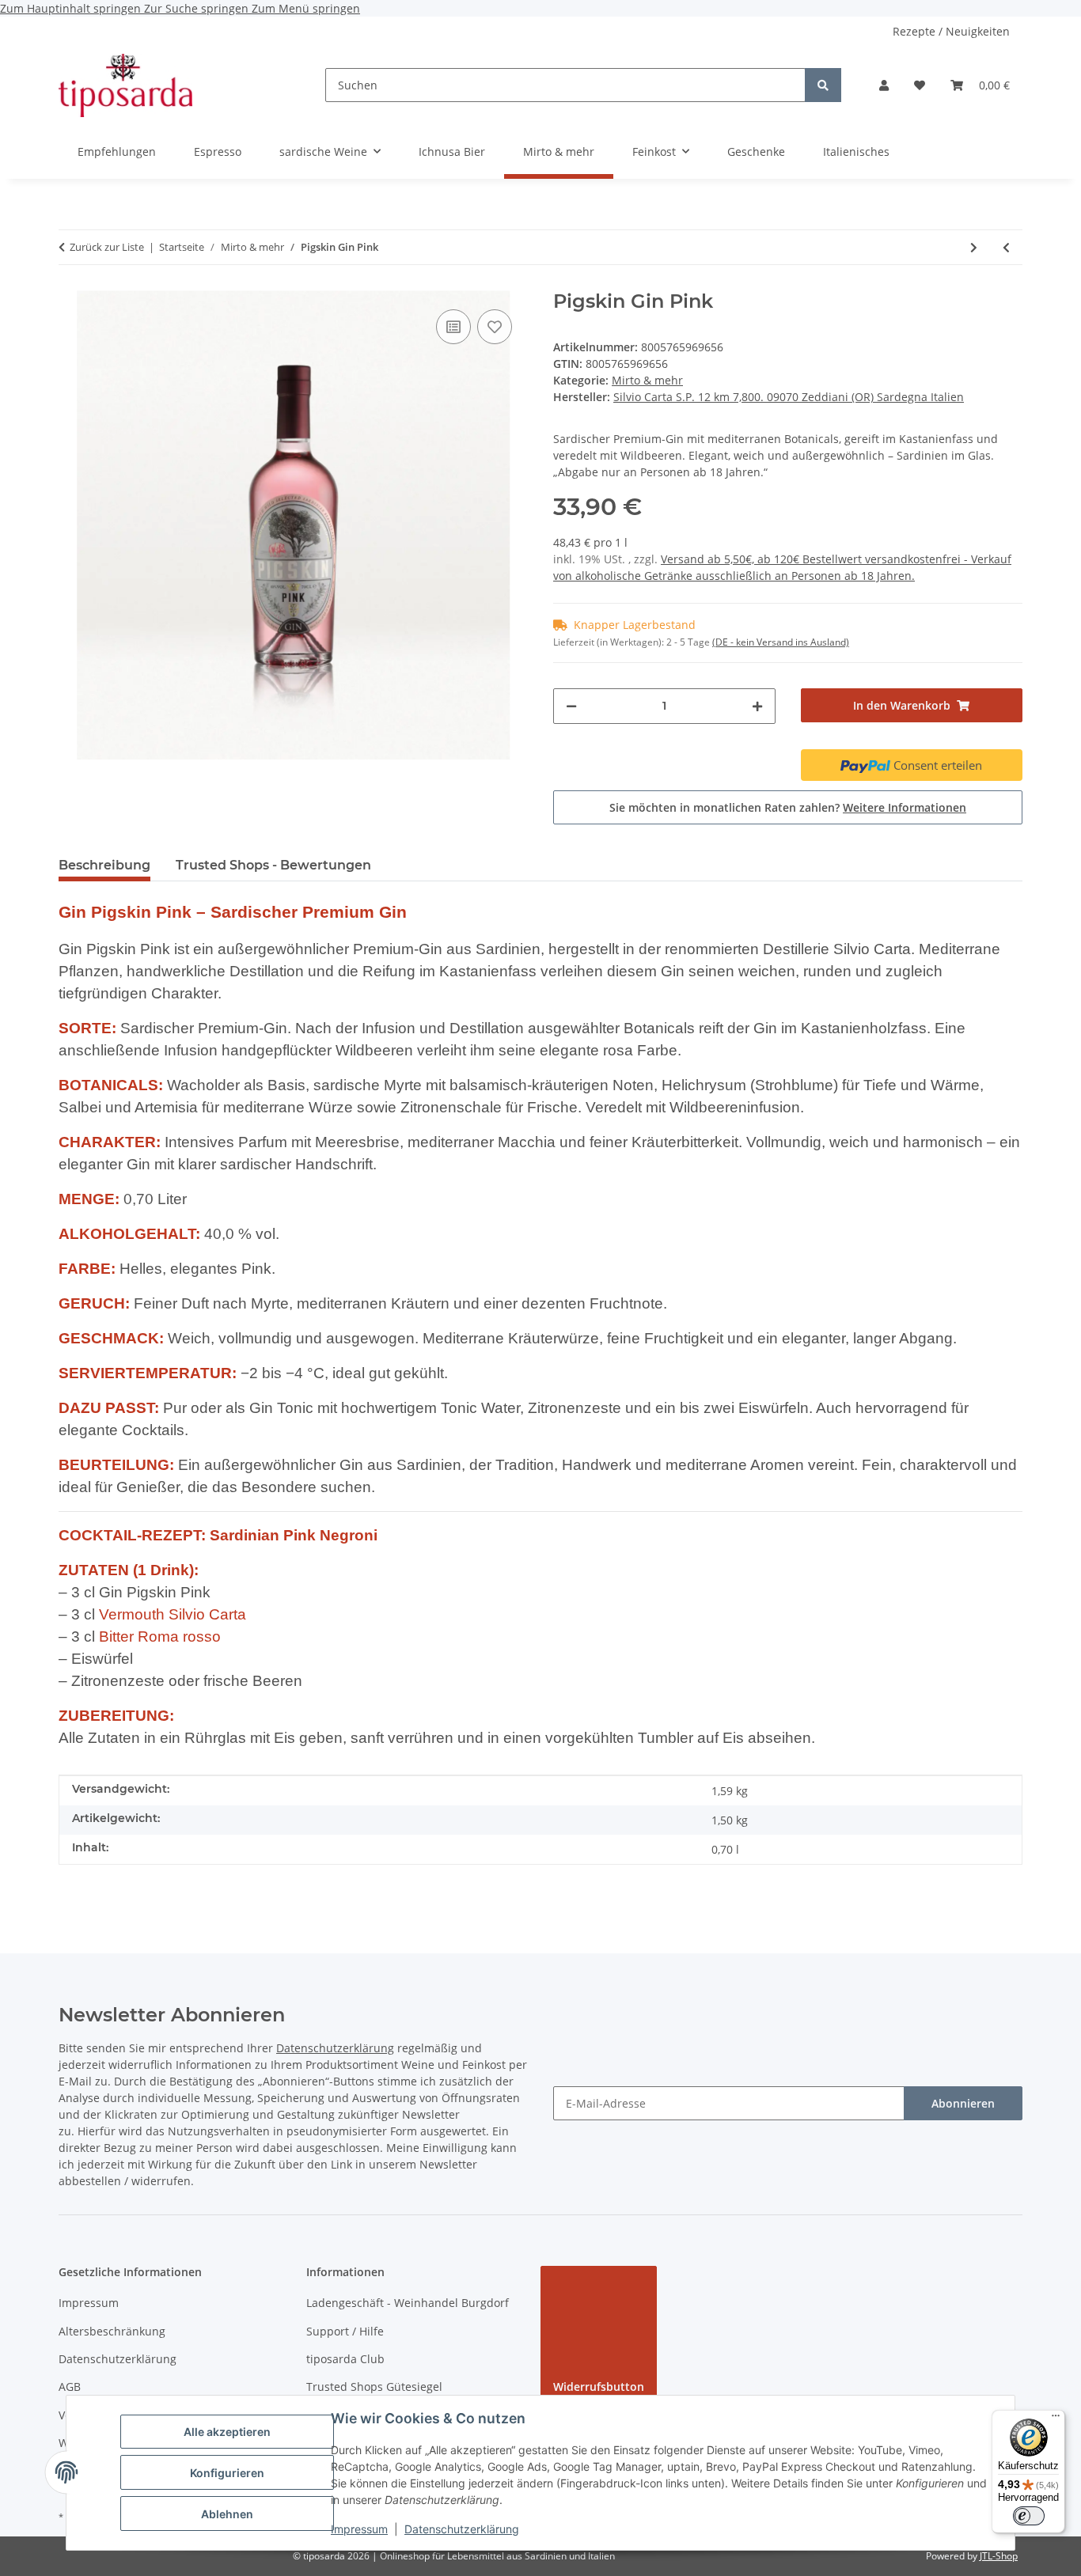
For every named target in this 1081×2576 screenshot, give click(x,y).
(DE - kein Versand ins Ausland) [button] (781, 642)
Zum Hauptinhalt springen (72, 8)
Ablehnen (227, 2514)
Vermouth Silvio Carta (173, 1614)
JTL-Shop (999, 2556)
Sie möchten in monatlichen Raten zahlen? (788, 807)
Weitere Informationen (905, 807)
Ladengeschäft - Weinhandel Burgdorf (408, 2303)
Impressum (359, 2529)
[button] (884, 85)
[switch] (1029, 2516)
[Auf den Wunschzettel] (495, 327)
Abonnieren (963, 2103)
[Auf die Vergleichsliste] (453, 327)
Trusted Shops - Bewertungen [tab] (273, 865)
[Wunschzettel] (920, 85)
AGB (70, 2387)
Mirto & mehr (647, 380)
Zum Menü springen (306, 8)
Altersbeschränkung (112, 2331)
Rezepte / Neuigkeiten (951, 31)
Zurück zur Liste (107, 247)
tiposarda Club (345, 2359)
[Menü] (1056, 2419)
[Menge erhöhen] (757, 706)
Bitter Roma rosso (160, 1637)
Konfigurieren (227, 2473)
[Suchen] (823, 85)
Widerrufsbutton (599, 2387)
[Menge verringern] (571, 706)
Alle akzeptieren (227, 2432)
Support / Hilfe (345, 2331)
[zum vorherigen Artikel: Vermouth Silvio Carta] (1006, 247)
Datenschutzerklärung (462, 2529)
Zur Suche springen (198, 8)
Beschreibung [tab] (104, 865)
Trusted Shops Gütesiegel (374, 2387)
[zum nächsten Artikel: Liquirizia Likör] (974, 247)
